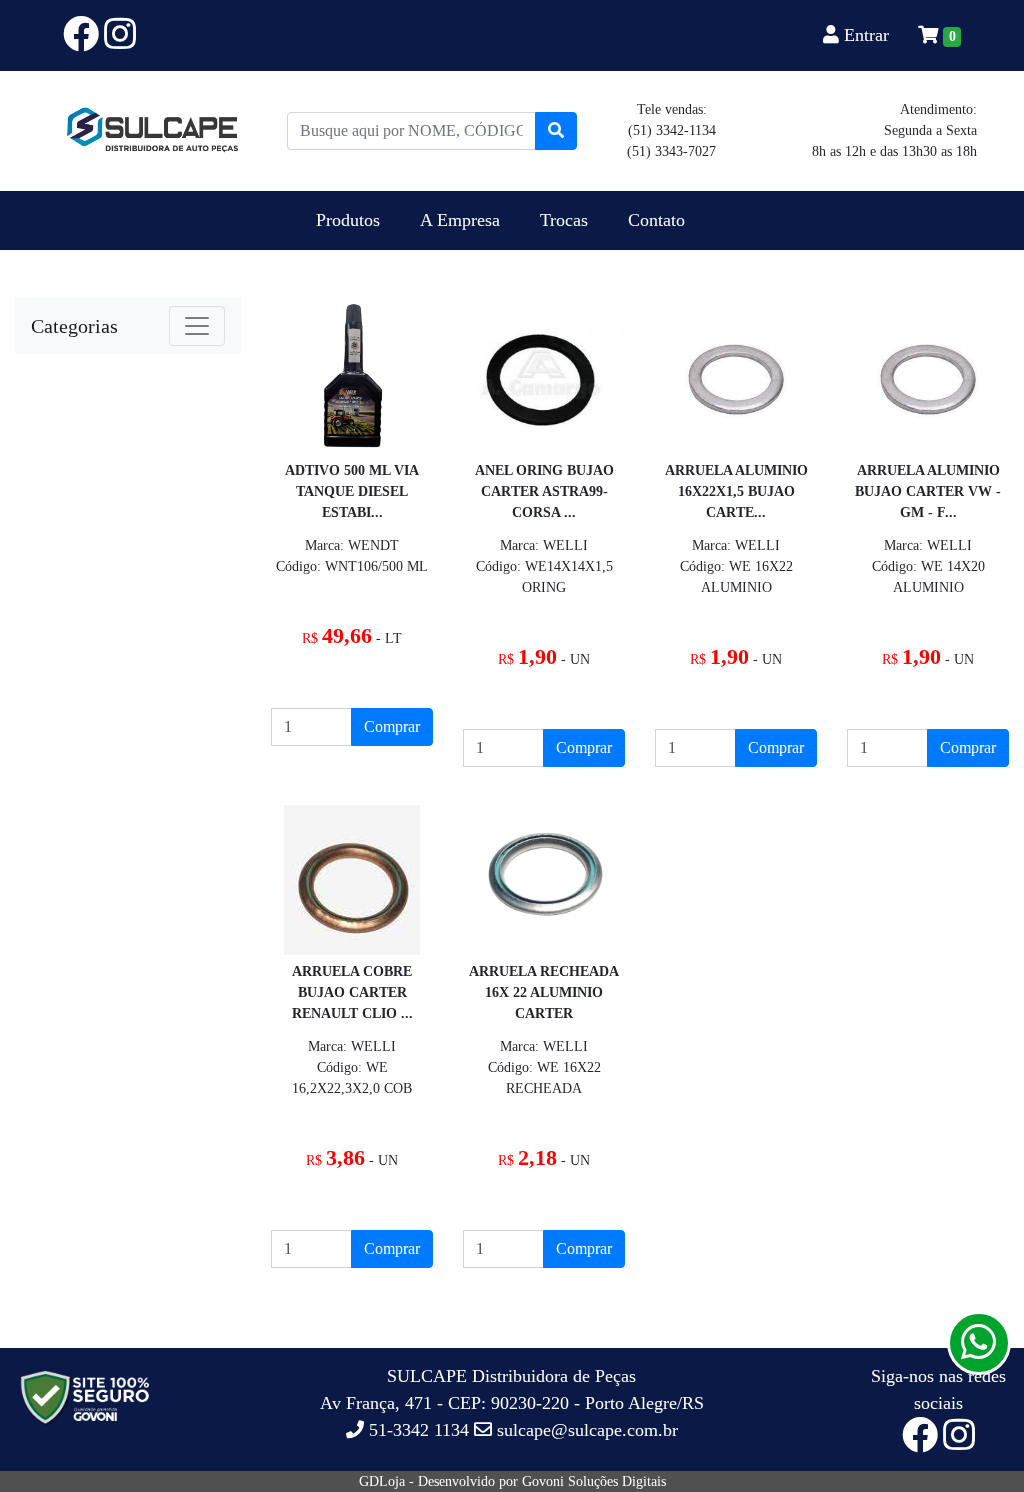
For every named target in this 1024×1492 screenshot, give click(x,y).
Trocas (564, 220)
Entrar (866, 35)
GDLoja (382, 1481)
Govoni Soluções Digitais (594, 1481)
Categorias (74, 326)
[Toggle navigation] (197, 326)
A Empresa (460, 220)
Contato (656, 220)
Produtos (348, 220)
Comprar (392, 726)
